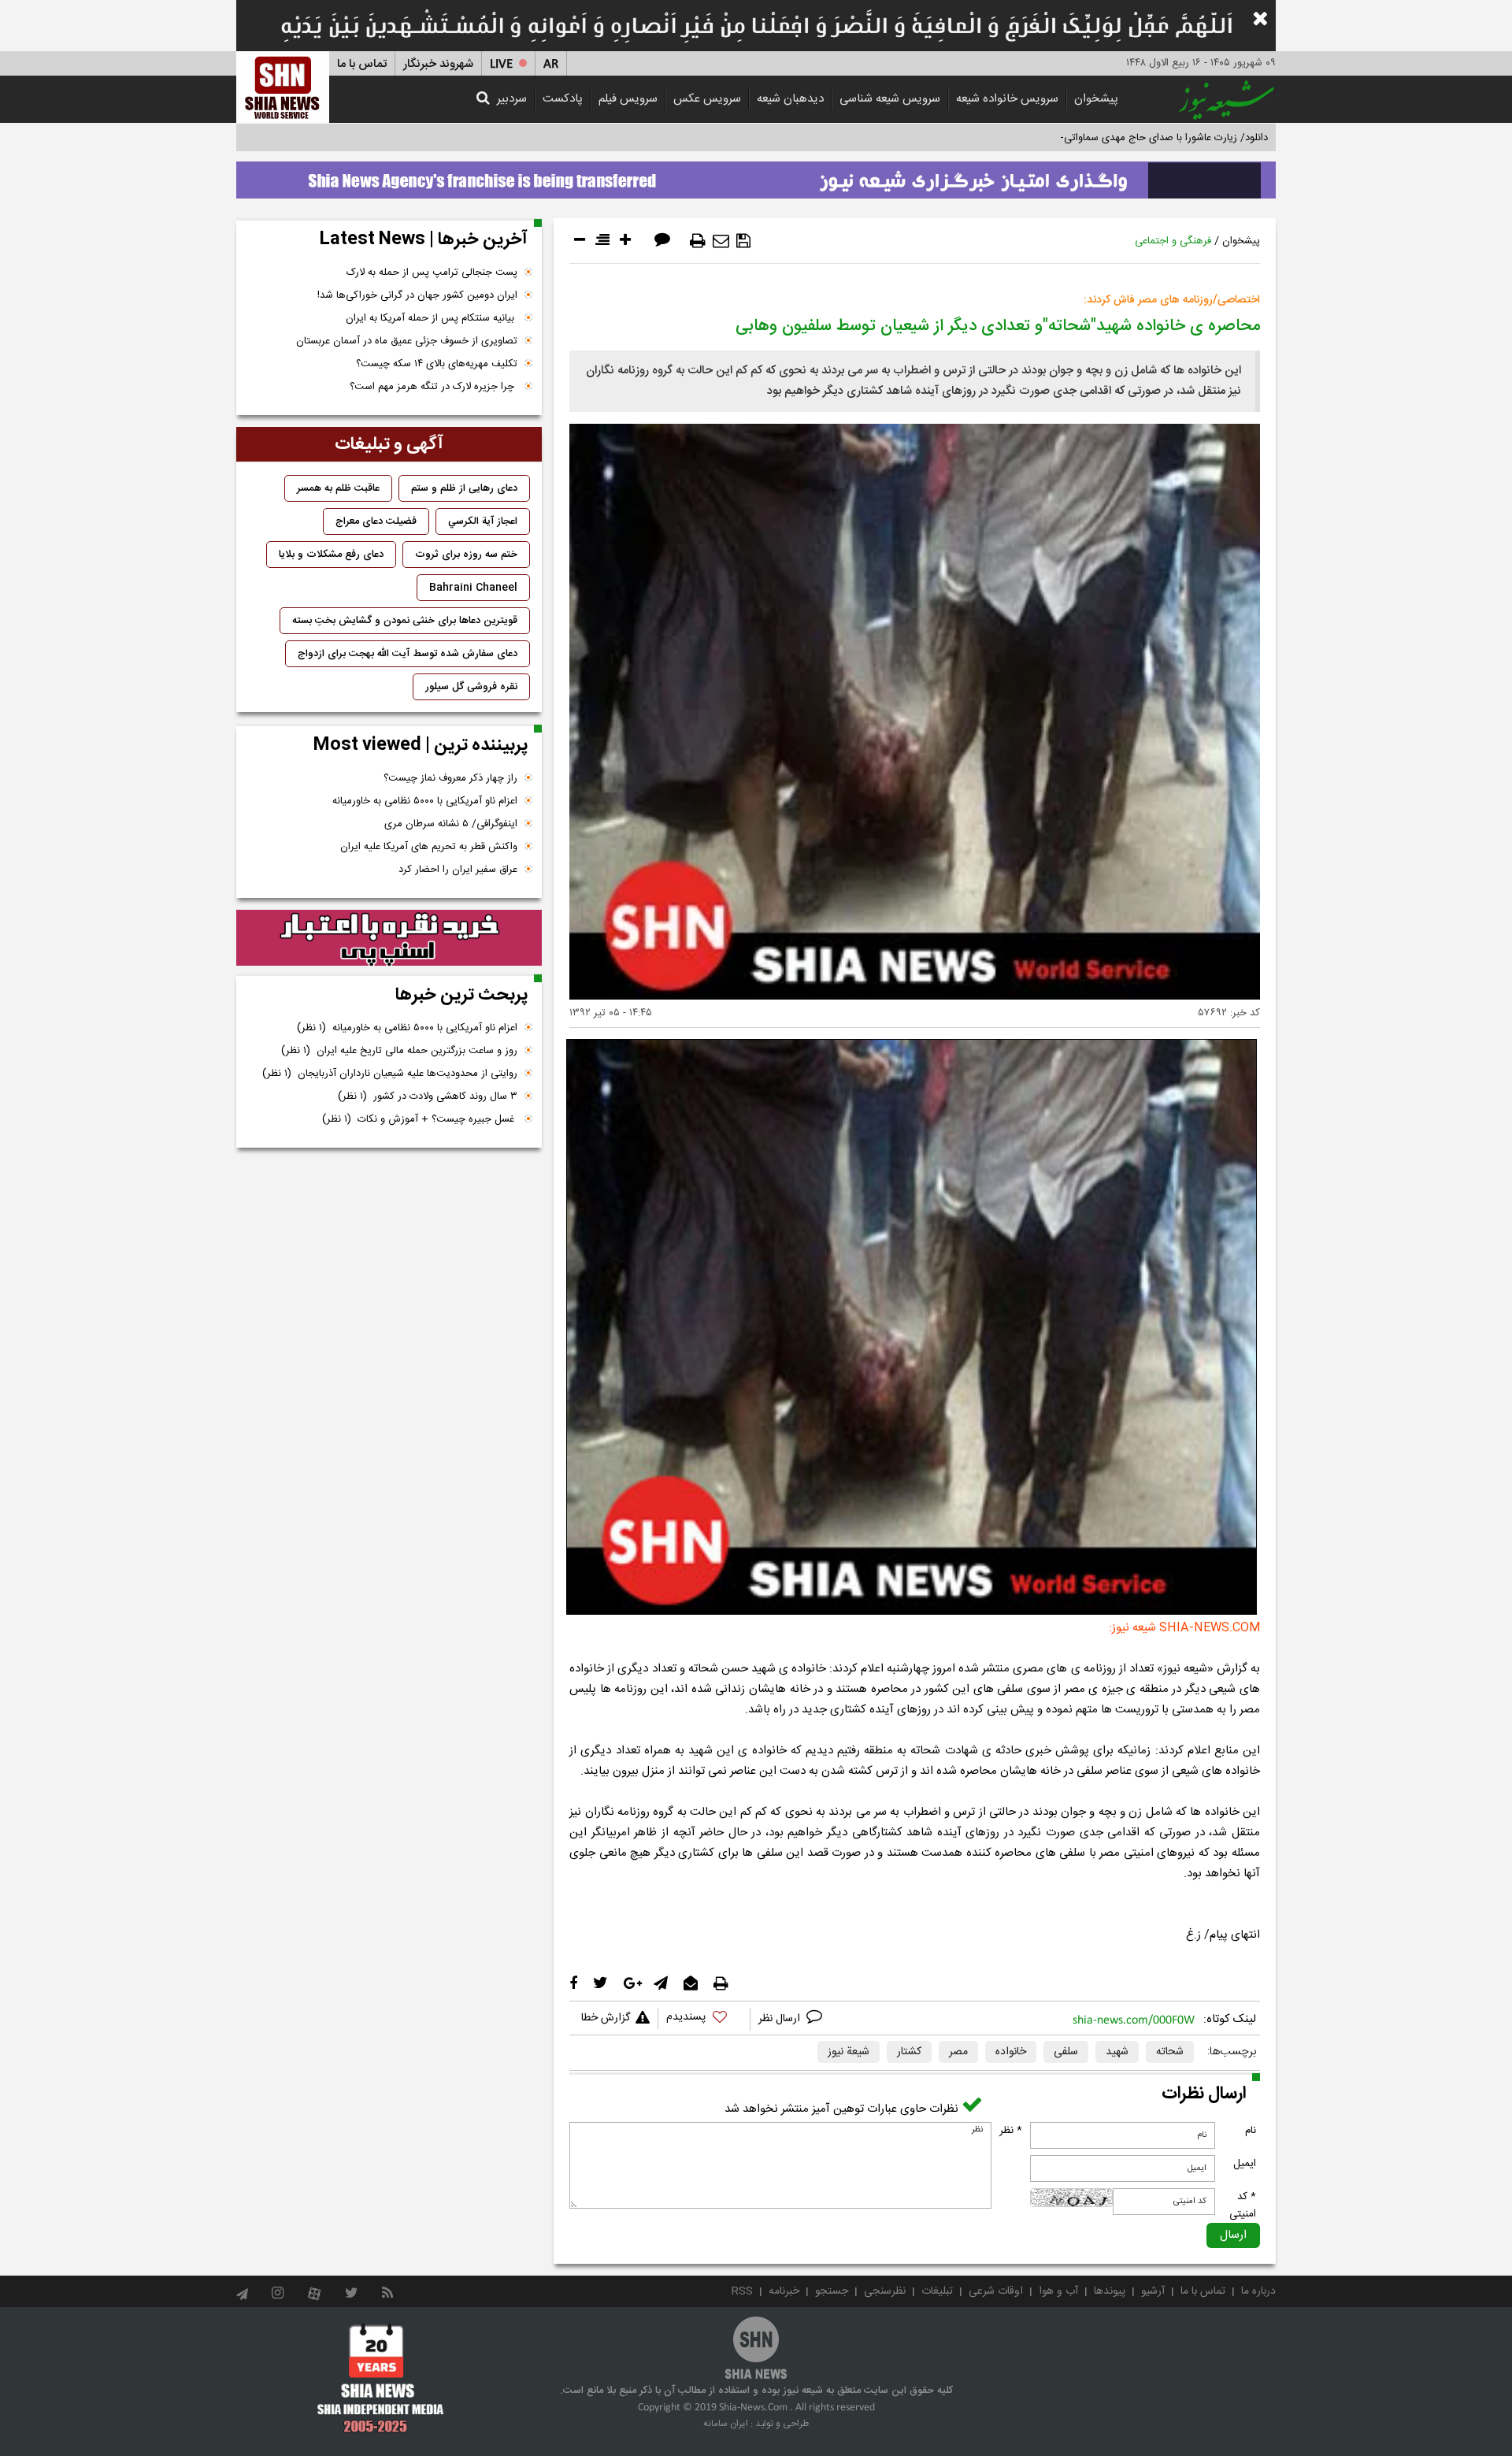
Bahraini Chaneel (473, 588)
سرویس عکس (707, 99)
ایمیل (1245, 2164)
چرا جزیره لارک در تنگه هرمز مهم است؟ (434, 387)
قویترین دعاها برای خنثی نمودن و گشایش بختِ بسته (405, 621)
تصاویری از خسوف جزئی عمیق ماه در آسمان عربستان (407, 341)
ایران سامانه (726, 2424)
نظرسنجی (885, 2291)
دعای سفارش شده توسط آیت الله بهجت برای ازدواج (408, 654)
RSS (742, 2291)
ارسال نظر (781, 2019)
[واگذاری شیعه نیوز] (756, 176)
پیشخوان (1096, 99)
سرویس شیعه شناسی (890, 99)
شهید (1117, 2052)
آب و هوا (1058, 2291)
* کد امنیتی (1243, 2206)
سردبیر (512, 99)
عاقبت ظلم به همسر (338, 488)
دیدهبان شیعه (790, 99)
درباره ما (1258, 2291)
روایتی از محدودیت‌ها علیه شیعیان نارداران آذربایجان (390, 1074)
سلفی (1066, 2052)
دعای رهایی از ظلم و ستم (464, 488)
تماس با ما (362, 64)
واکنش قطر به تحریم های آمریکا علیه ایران (429, 847)
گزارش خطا (606, 2018)
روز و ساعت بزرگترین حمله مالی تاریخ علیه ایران (399, 1051)
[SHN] (283, 87)
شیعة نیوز (849, 2052)
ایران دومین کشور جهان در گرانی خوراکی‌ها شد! (417, 295)
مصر (958, 2052)
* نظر (1011, 2131)
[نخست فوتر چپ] (381, 2378)
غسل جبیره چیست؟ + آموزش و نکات (420, 1119)
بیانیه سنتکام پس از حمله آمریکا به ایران (432, 318)
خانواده (1011, 2052)
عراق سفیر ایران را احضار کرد (458, 870)
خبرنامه (784, 2291)
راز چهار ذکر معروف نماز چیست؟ (450, 778)
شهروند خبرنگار (438, 64)
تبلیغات (937, 2291)
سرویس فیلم (628, 99)
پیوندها (1110, 2291)
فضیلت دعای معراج (376, 521)
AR (551, 64)
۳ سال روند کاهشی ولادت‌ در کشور (428, 1096)
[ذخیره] (743, 241)
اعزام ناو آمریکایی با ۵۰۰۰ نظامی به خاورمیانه (425, 801)
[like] (704, 2019)
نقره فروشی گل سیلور (471, 687)
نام (1251, 2131)
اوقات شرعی (996, 2291)
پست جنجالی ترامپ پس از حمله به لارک (432, 273)
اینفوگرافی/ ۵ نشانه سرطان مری (451, 824)
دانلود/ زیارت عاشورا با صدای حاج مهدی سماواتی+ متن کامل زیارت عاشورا (1113, 138)
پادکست (563, 99)
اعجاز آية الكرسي (483, 521)
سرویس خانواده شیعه (1007, 99)
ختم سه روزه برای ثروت (466, 555)
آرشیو (1153, 2291)
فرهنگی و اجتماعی (1173, 241)
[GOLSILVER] (389, 938)
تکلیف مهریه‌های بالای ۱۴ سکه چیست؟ (437, 364)
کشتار (909, 2052)
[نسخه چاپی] (698, 241)
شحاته (1170, 2052)
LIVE (501, 64)
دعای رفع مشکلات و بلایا (331, 555)
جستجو (832, 2291)
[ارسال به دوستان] (721, 241)
